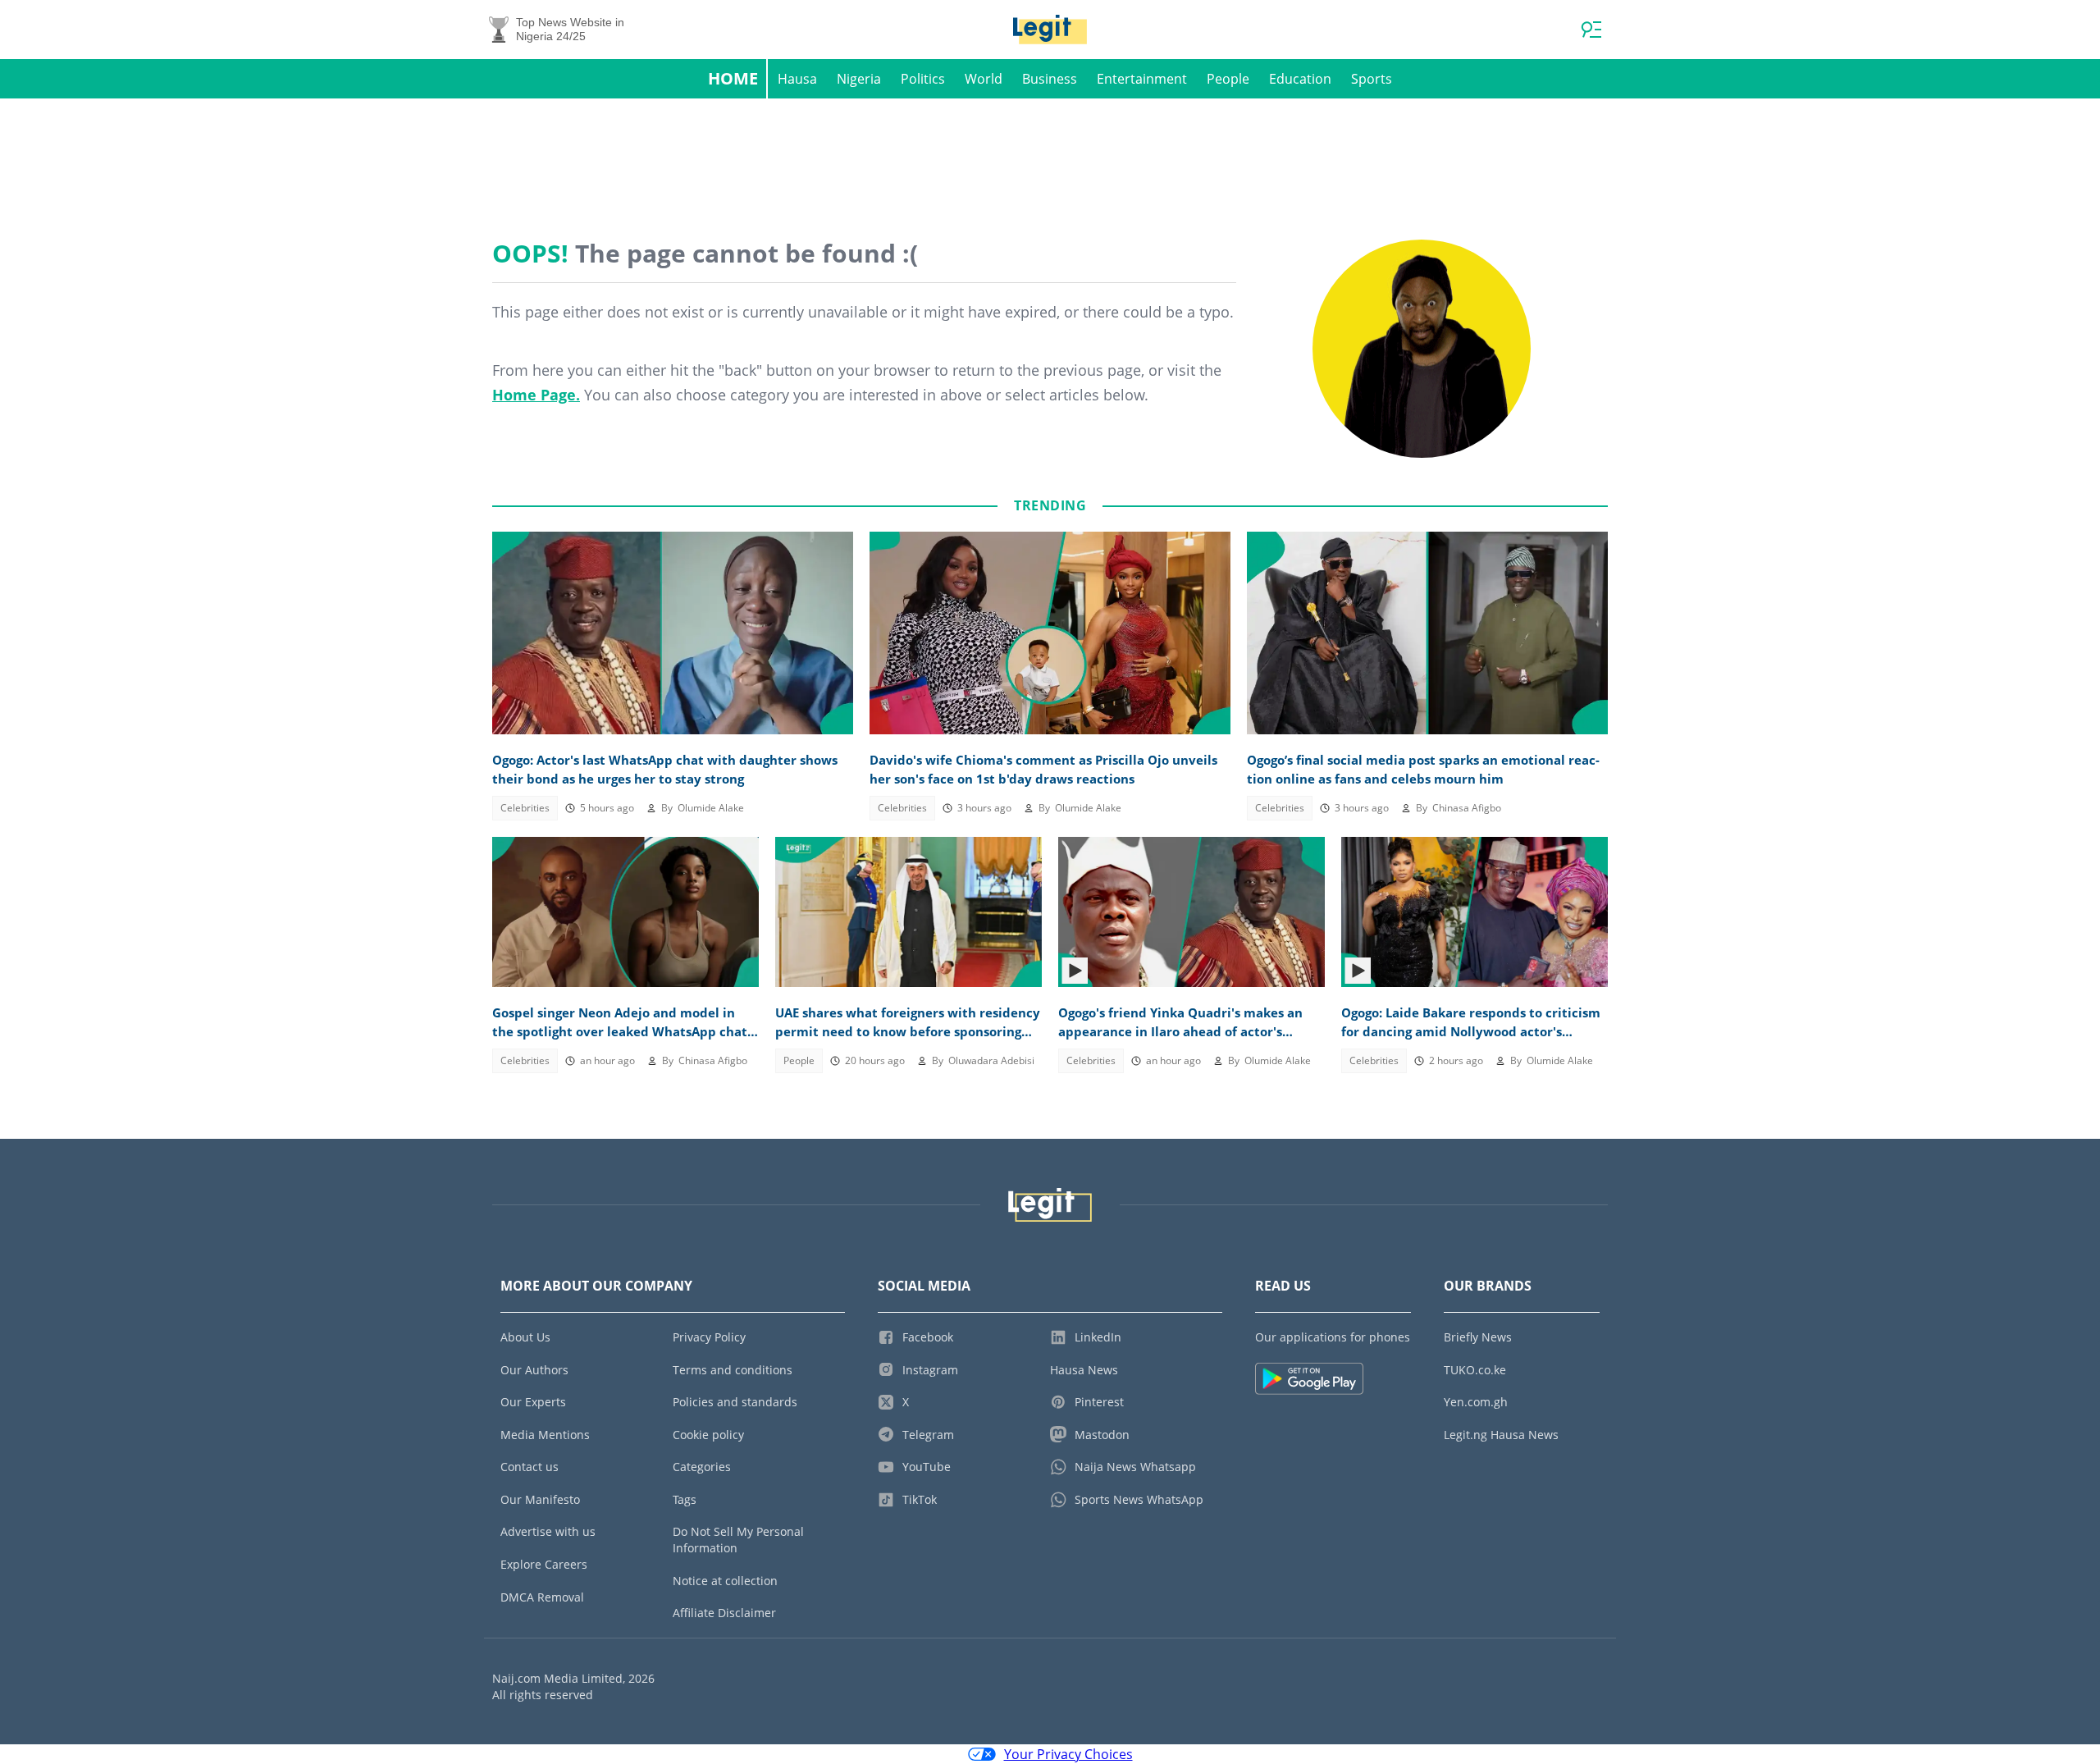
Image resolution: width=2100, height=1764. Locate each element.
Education (1300, 79)
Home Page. (536, 395)
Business (1050, 79)
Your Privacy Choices (1068, 1754)
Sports (1372, 79)
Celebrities (525, 808)
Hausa (797, 79)
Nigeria (859, 79)
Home (733, 78)
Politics (923, 79)
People (1228, 79)
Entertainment (1142, 79)
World (984, 79)
